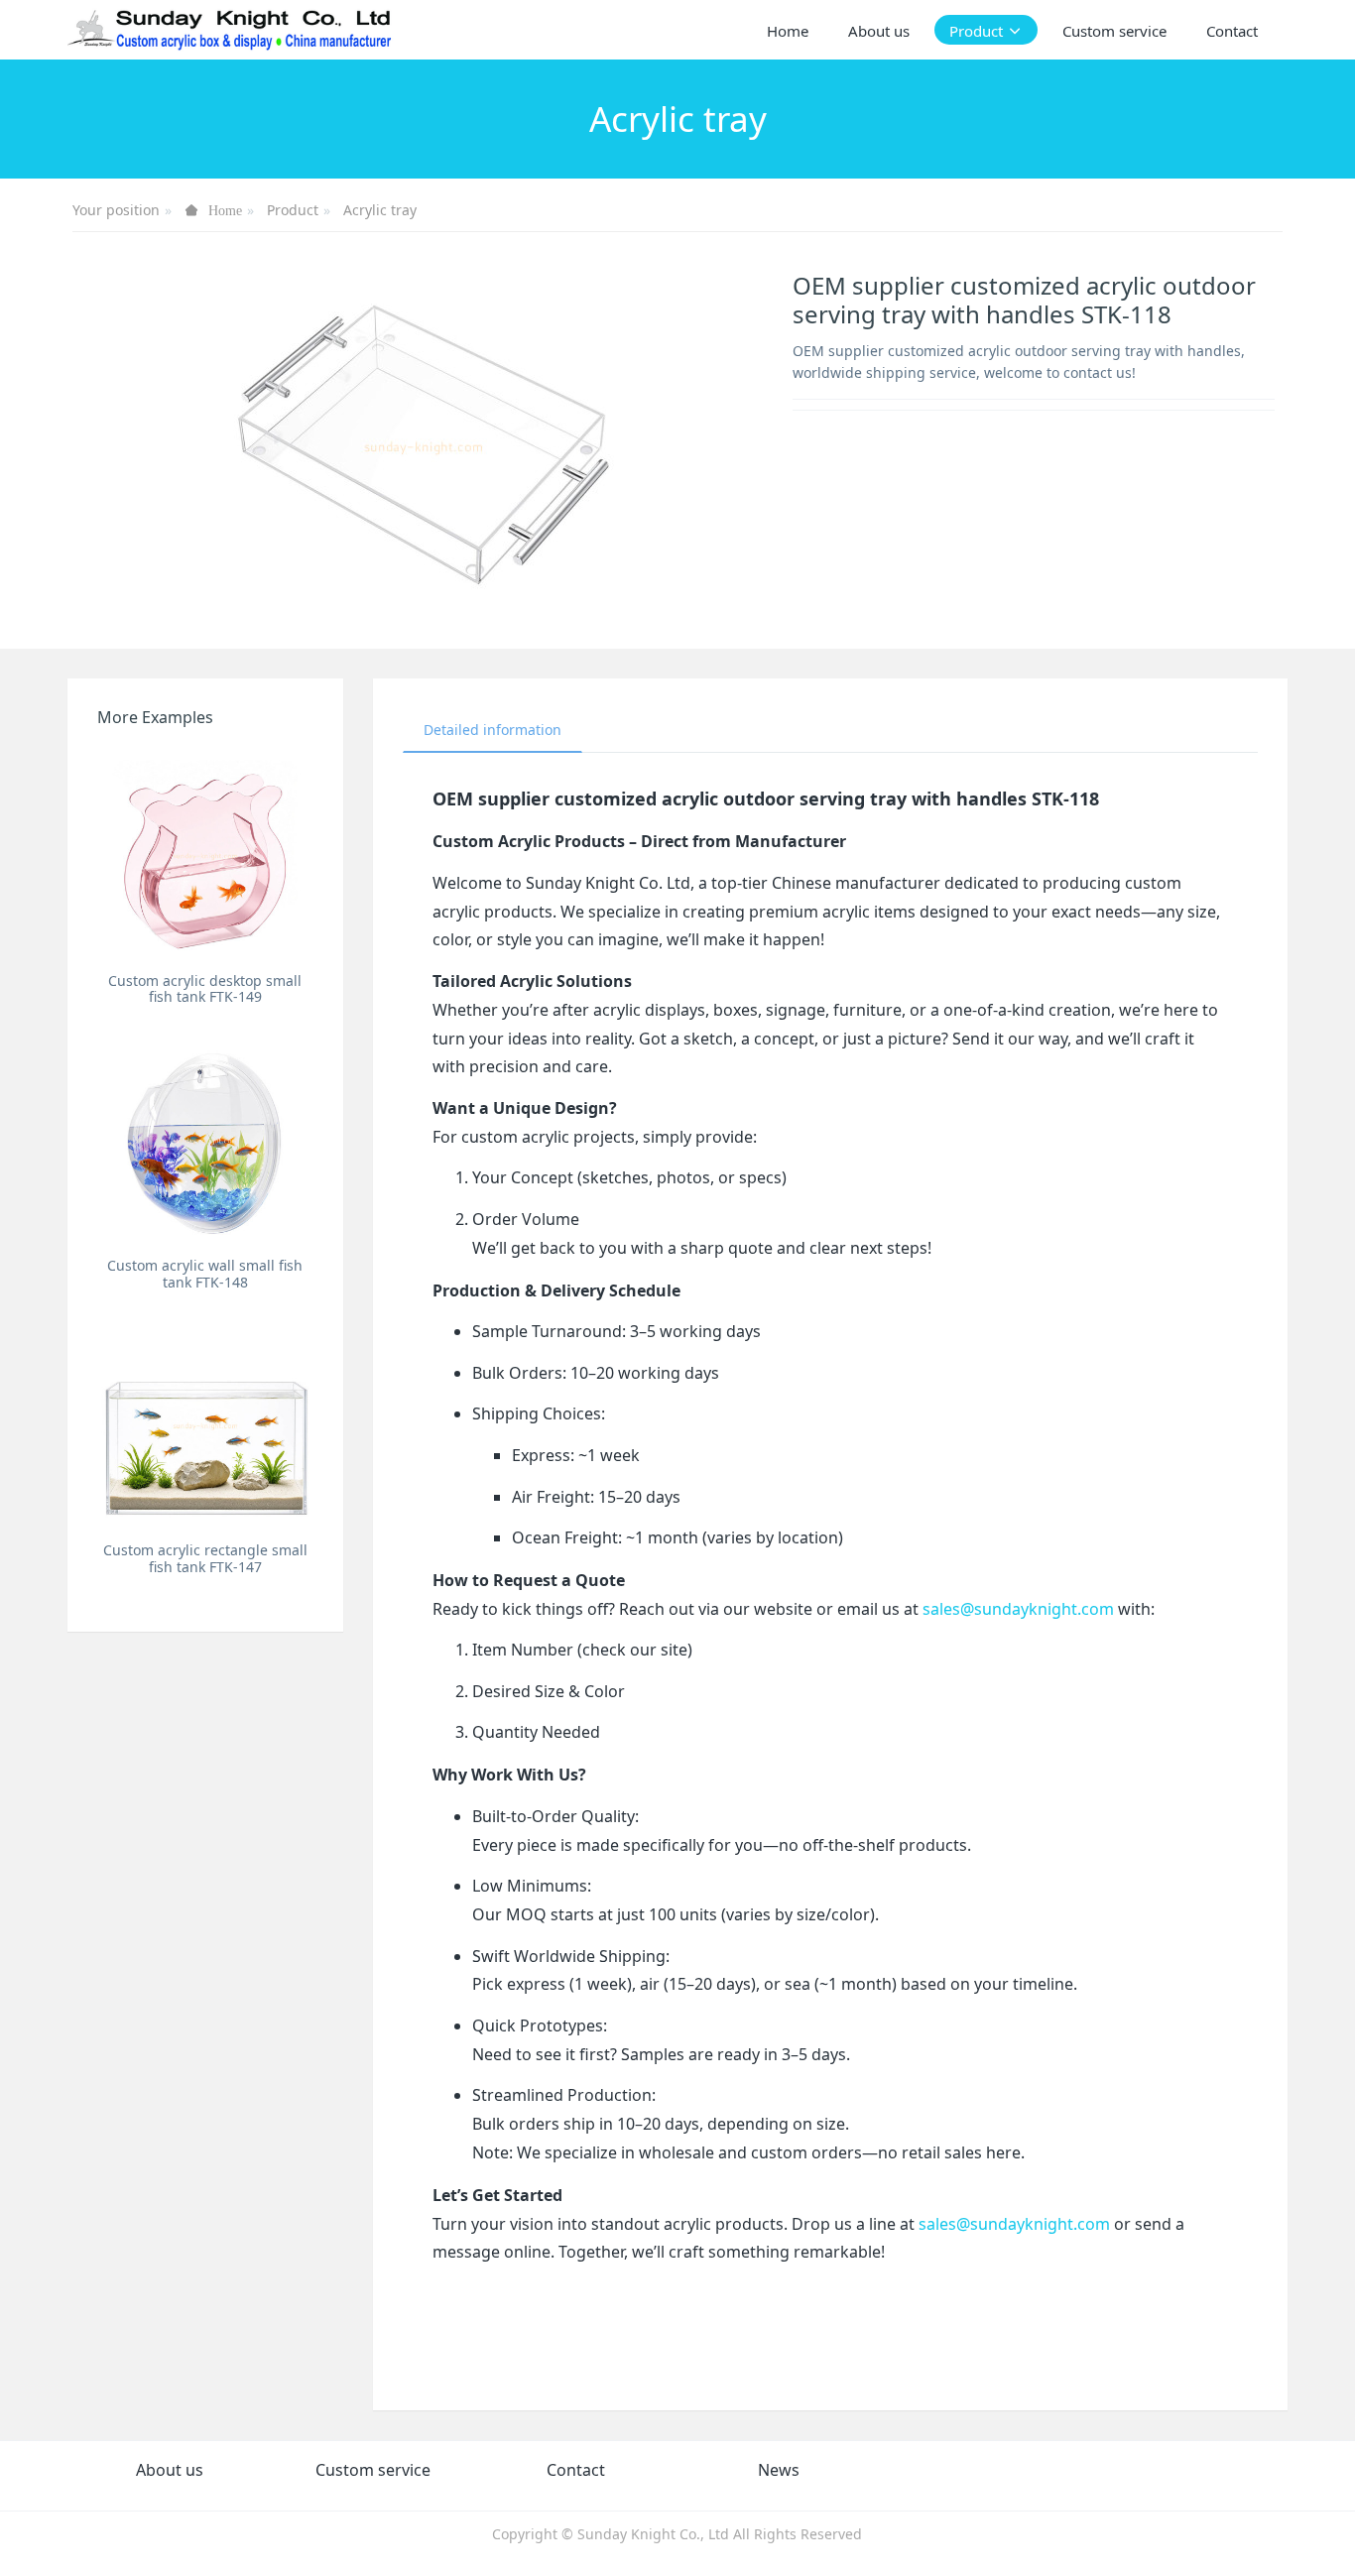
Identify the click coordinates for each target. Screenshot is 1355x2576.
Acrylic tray (380, 210)
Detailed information (493, 730)
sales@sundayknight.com (1018, 1609)
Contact (576, 2470)
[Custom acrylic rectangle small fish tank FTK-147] (205, 1425)
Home (788, 31)
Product (293, 210)
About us (170, 2470)
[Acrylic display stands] (231, 30)
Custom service (373, 2470)
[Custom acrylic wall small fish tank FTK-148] (205, 1139)
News (779, 2470)
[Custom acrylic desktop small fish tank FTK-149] (205, 855)
